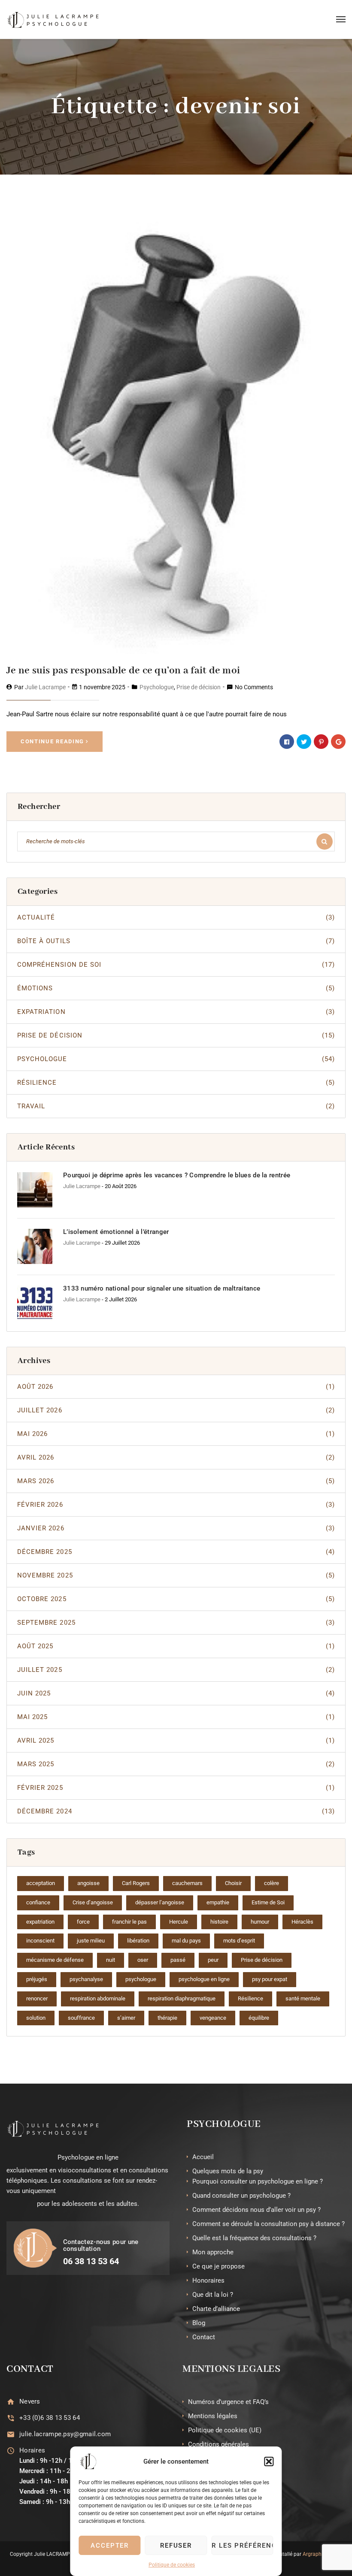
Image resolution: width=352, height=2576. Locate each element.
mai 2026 (176, 1434)
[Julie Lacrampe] (53, 19)
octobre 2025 (176, 1599)
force (83, 1922)
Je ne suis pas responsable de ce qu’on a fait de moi (123, 671)
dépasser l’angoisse (160, 1902)
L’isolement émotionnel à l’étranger (116, 1232)
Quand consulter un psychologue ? (241, 2196)
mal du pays (186, 1941)
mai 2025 (176, 1717)
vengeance (213, 2018)
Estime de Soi (268, 1902)
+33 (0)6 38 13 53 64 (50, 2418)
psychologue (141, 1979)
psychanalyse (86, 1979)
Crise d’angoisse (93, 1902)
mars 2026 (176, 1481)
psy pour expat (270, 1979)
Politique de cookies (172, 2565)
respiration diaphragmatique (182, 1998)
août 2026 (176, 1387)
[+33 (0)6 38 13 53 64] (11, 2418)
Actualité (176, 917)
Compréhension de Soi (176, 965)
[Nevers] (11, 2402)
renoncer (37, 1998)
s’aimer (126, 2018)
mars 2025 (176, 1764)
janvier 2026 (176, 1528)
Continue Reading (52, 741)
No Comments (254, 687)
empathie (218, 1902)
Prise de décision (199, 687)
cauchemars (187, 1883)
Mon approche (213, 2252)
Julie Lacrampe (45, 687)
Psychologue (157, 687)
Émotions (176, 988)
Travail (176, 1106)
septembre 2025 (176, 1623)
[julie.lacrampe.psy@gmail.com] (11, 2434)
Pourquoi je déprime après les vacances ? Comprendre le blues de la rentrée (177, 1175)
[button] (269, 2461)
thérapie (167, 2018)
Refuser (176, 2546)
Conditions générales (218, 2444)
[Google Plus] (338, 742)
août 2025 (176, 1646)
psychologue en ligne (204, 1979)
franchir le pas (129, 1922)
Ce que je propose (218, 2266)
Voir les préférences (242, 2546)
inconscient (40, 1941)
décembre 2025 (176, 1552)
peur (213, 1960)
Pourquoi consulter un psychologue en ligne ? (258, 2181)
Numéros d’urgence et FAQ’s (228, 2402)
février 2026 (176, 1505)
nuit (111, 1960)
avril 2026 (176, 1457)
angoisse (88, 1883)
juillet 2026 (176, 1410)
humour (260, 1922)
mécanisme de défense (55, 1960)
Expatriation (176, 1012)
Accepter (110, 2546)
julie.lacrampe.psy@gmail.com (65, 2434)
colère (272, 1883)
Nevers (30, 2401)
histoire (219, 1922)
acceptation (41, 1883)
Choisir (233, 1883)
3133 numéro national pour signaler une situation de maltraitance (162, 1288)
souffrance (81, 2018)
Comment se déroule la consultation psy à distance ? (269, 2224)
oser (143, 1960)
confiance (38, 1902)
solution (36, 2018)
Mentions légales (213, 2416)
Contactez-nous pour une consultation (101, 2246)
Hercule (179, 1922)
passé (178, 1960)
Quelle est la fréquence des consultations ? (254, 2238)
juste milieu (91, 1941)
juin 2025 (176, 1693)
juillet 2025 (176, 1670)
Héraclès (302, 1922)
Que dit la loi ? (213, 2295)
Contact (204, 2337)
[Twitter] (304, 742)
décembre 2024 (176, 1811)
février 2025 (176, 1788)
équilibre (259, 2018)
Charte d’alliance (216, 2309)
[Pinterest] (321, 742)
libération (138, 1941)
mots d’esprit (239, 1941)
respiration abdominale (98, 1998)
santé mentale (303, 1998)
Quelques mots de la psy (228, 2171)
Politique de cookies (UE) (225, 2430)
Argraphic (314, 2554)
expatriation (40, 1922)
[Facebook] (287, 742)
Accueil (203, 2157)
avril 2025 (176, 1740)
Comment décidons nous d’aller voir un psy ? (256, 2210)
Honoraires (208, 2280)
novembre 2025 (176, 1575)
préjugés (37, 1979)
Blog (199, 2323)
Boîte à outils (176, 941)
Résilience (176, 1083)
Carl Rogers (136, 1883)
